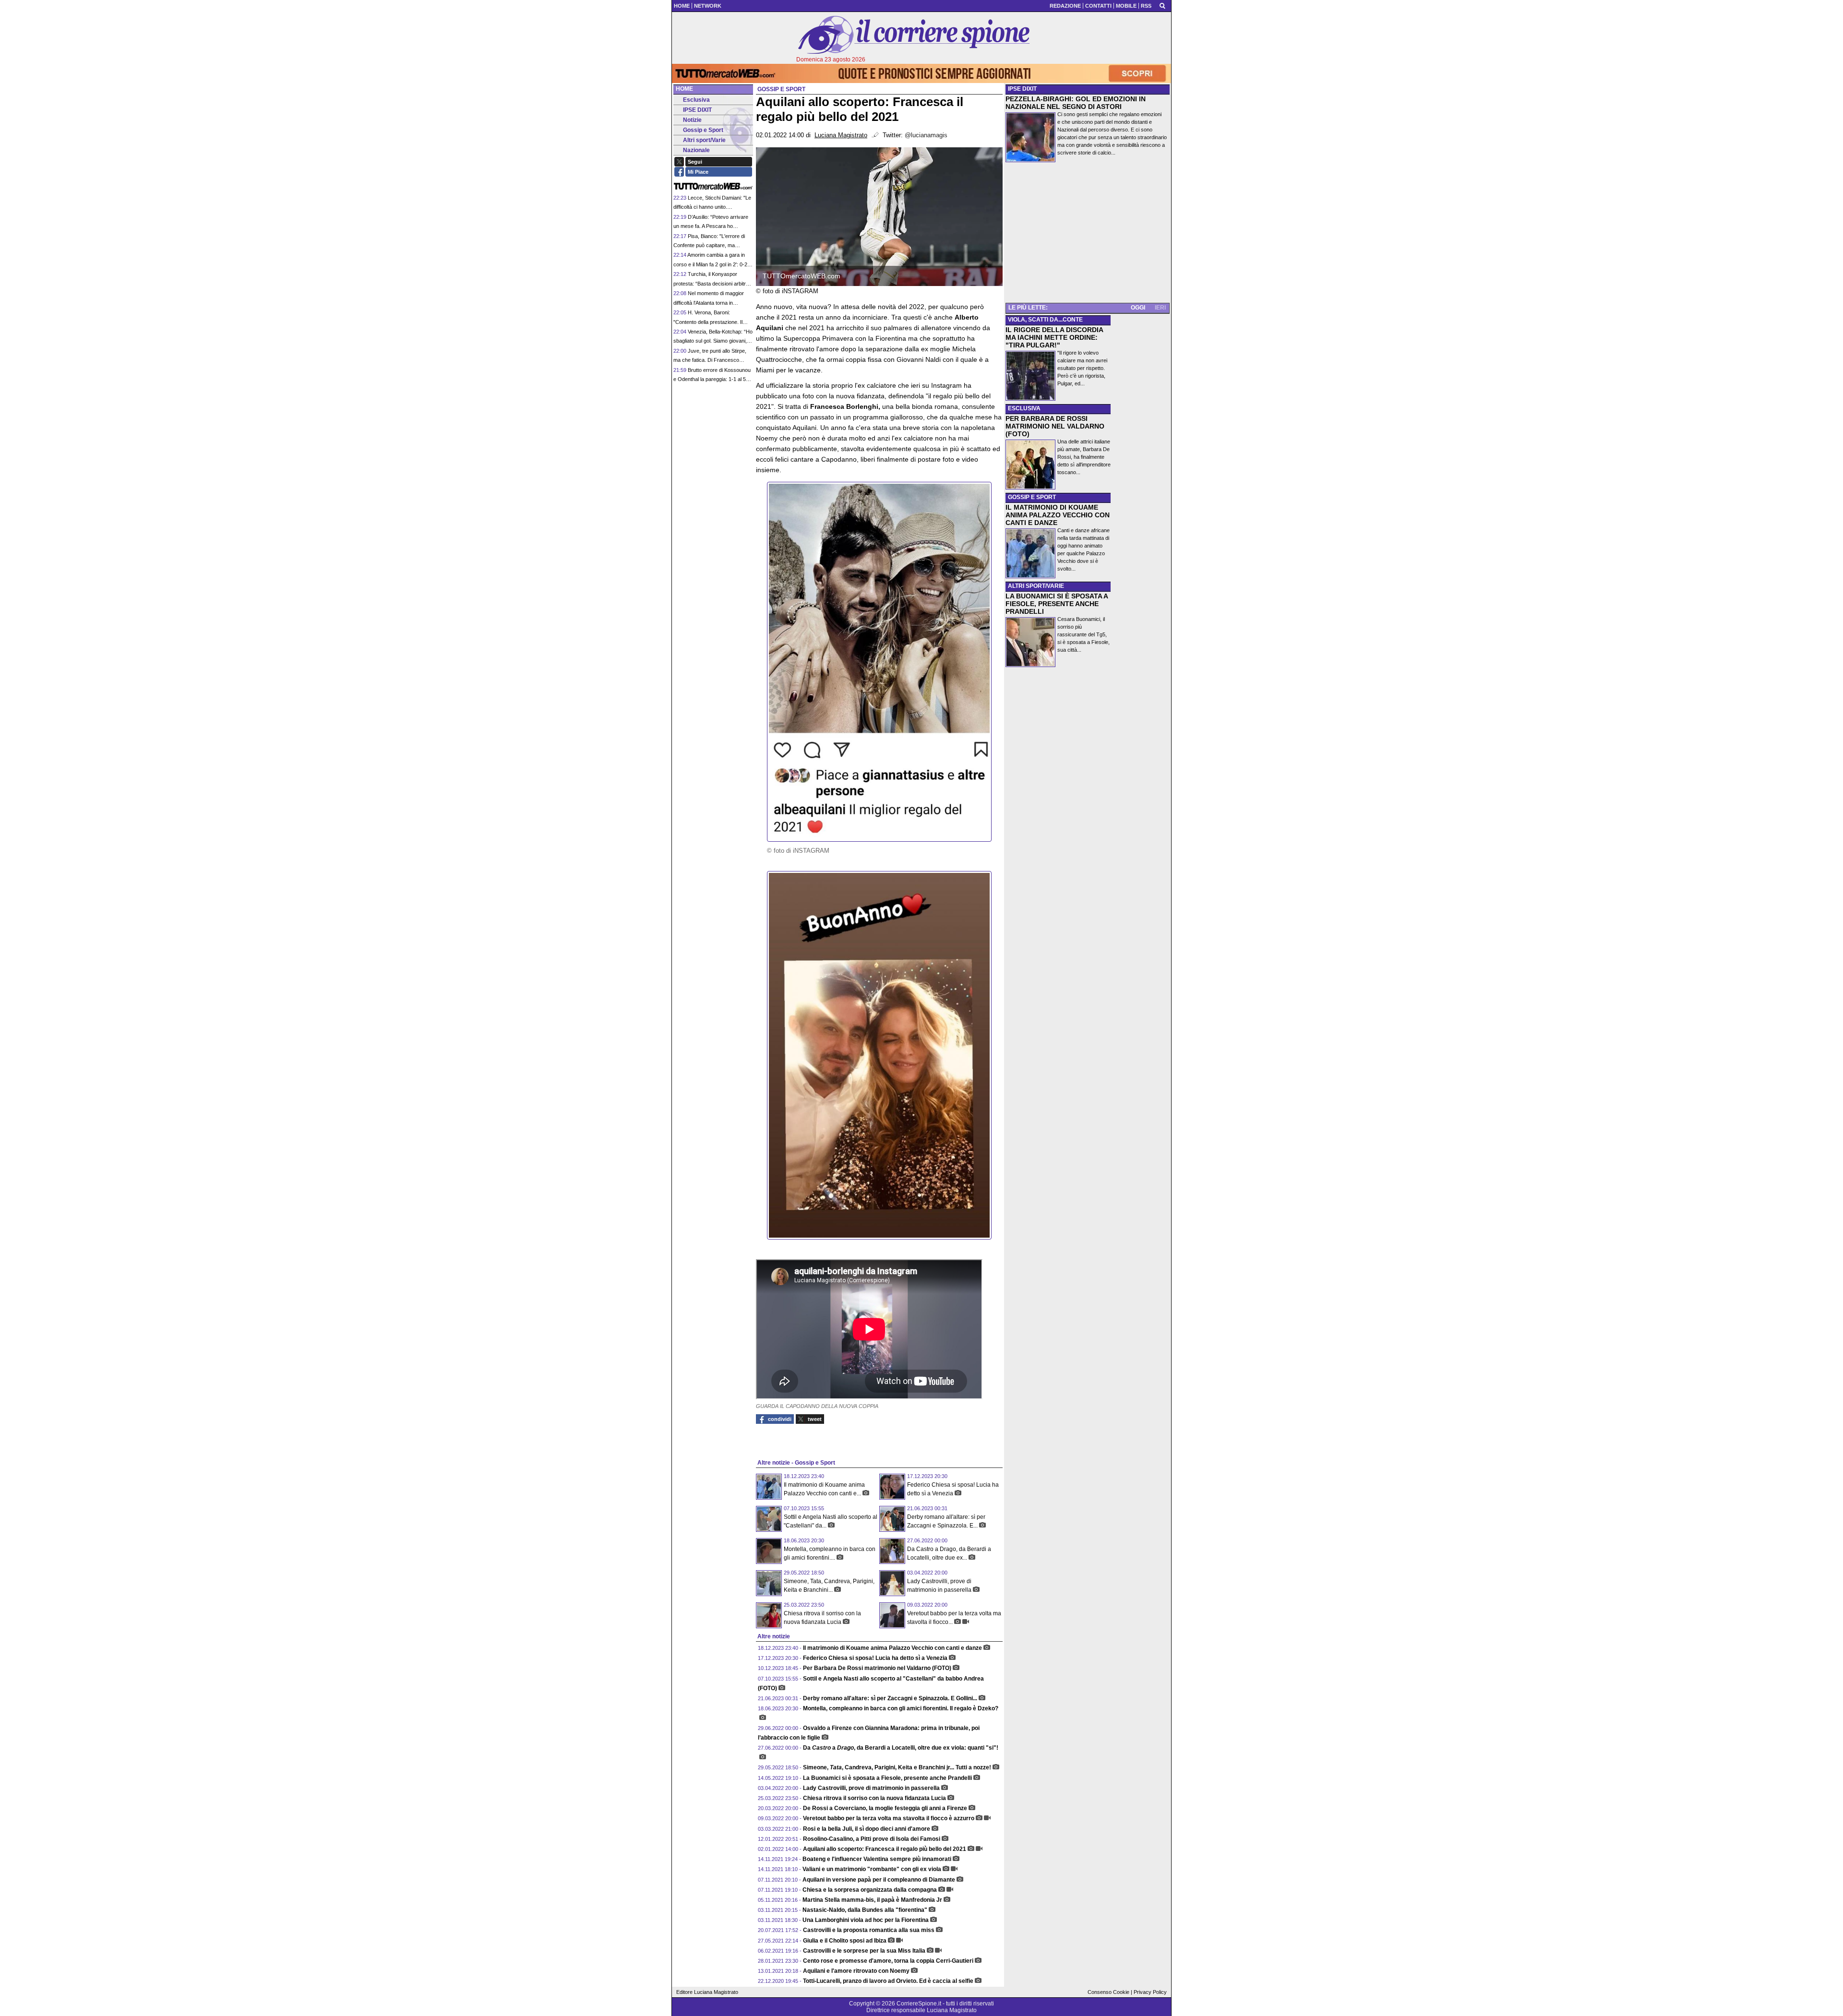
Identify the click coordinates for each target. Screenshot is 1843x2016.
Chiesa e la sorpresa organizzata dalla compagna (870, 1890)
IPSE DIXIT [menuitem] (697, 110)
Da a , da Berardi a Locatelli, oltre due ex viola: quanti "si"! (901, 1748)
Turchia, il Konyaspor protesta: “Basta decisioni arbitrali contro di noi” (712, 283)
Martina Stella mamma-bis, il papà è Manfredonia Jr (872, 1900)
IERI (1160, 308)
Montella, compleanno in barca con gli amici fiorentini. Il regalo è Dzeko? (901, 1708)
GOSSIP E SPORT (1032, 497)
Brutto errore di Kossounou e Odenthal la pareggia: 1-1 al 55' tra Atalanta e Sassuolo (712, 379)
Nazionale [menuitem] (696, 150)
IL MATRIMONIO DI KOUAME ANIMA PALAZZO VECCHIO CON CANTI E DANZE (1058, 515)
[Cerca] (1162, 5)
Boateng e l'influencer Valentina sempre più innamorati (877, 1859)
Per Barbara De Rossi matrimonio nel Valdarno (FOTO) (877, 1668)
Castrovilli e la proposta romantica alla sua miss (869, 1930)
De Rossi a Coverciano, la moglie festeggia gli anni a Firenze (885, 1808)
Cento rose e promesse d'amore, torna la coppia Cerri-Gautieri (888, 1961)
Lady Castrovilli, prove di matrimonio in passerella (871, 1788)
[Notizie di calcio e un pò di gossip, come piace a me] (914, 35)
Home (684, 89)
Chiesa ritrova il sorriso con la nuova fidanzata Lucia (874, 1798)
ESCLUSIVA (1024, 408)
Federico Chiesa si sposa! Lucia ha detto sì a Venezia (875, 1658)
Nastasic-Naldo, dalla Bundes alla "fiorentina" (865, 1910)
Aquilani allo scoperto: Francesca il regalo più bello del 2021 (885, 1849)
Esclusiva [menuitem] (696, 100)
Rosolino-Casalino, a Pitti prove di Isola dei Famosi (872, 1839)
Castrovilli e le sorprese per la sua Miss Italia (864, 1951)
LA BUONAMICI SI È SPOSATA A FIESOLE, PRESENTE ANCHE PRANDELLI (1057, 604)
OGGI (1138, 308)
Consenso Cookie (1108, 1992)
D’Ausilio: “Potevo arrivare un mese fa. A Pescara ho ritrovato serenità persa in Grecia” (713, 226)
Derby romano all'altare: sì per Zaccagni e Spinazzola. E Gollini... (890, 1698)
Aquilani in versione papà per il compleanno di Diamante (879, 1880)
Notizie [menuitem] (692, 120)
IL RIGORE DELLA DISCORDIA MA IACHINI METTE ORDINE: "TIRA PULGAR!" (1054, 337)
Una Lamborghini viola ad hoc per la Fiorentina (866, 1920)
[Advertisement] (1088, 234)
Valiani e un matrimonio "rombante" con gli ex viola (872, 1869)
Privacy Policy (1150, 1992)
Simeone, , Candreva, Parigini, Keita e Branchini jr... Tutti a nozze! (897, 1767)
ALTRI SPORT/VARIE (1036, 586)
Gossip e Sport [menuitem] (703, 130)
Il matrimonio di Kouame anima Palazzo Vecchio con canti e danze (892, 1648)
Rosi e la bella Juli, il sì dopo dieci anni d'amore (867, 1829)
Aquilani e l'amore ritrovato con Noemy (856, 1971)
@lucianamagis (926, 135)
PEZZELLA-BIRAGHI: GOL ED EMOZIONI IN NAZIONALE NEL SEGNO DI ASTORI (1076, 103)
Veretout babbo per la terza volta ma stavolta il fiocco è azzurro (889, 1818)
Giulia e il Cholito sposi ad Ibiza (845, 1941)
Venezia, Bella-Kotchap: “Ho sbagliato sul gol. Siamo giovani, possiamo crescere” (713, 341)
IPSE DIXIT (1022, 89)
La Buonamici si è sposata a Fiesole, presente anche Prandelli (887, 1778)
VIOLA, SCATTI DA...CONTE (1045, 320)
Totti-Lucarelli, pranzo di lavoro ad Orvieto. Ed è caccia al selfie (888, 1981)
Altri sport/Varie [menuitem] (704, 140)
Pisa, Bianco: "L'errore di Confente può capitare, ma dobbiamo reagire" (709, 245)
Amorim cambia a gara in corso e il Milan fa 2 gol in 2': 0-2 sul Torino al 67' (710, 264)
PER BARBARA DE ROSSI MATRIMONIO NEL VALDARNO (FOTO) (1055, 426)
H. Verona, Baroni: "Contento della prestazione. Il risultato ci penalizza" (708, 322)
